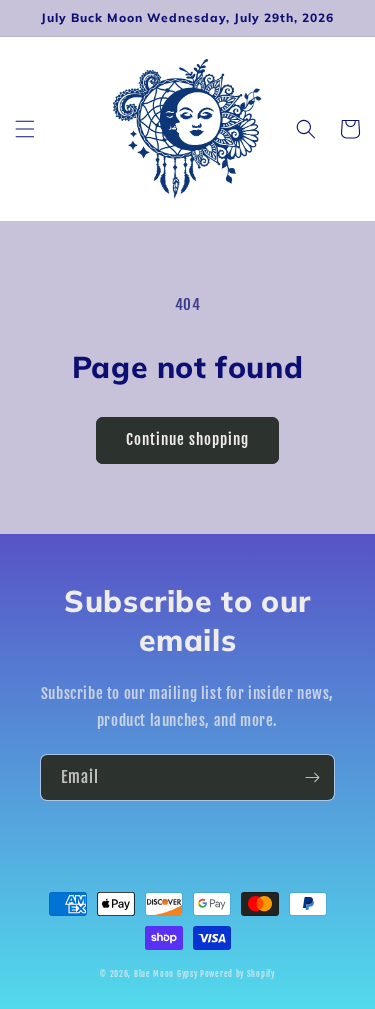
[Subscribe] (312, 777)
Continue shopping (187, 439)
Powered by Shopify (237, 974)
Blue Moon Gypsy (166, 974)
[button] (25, 129)
